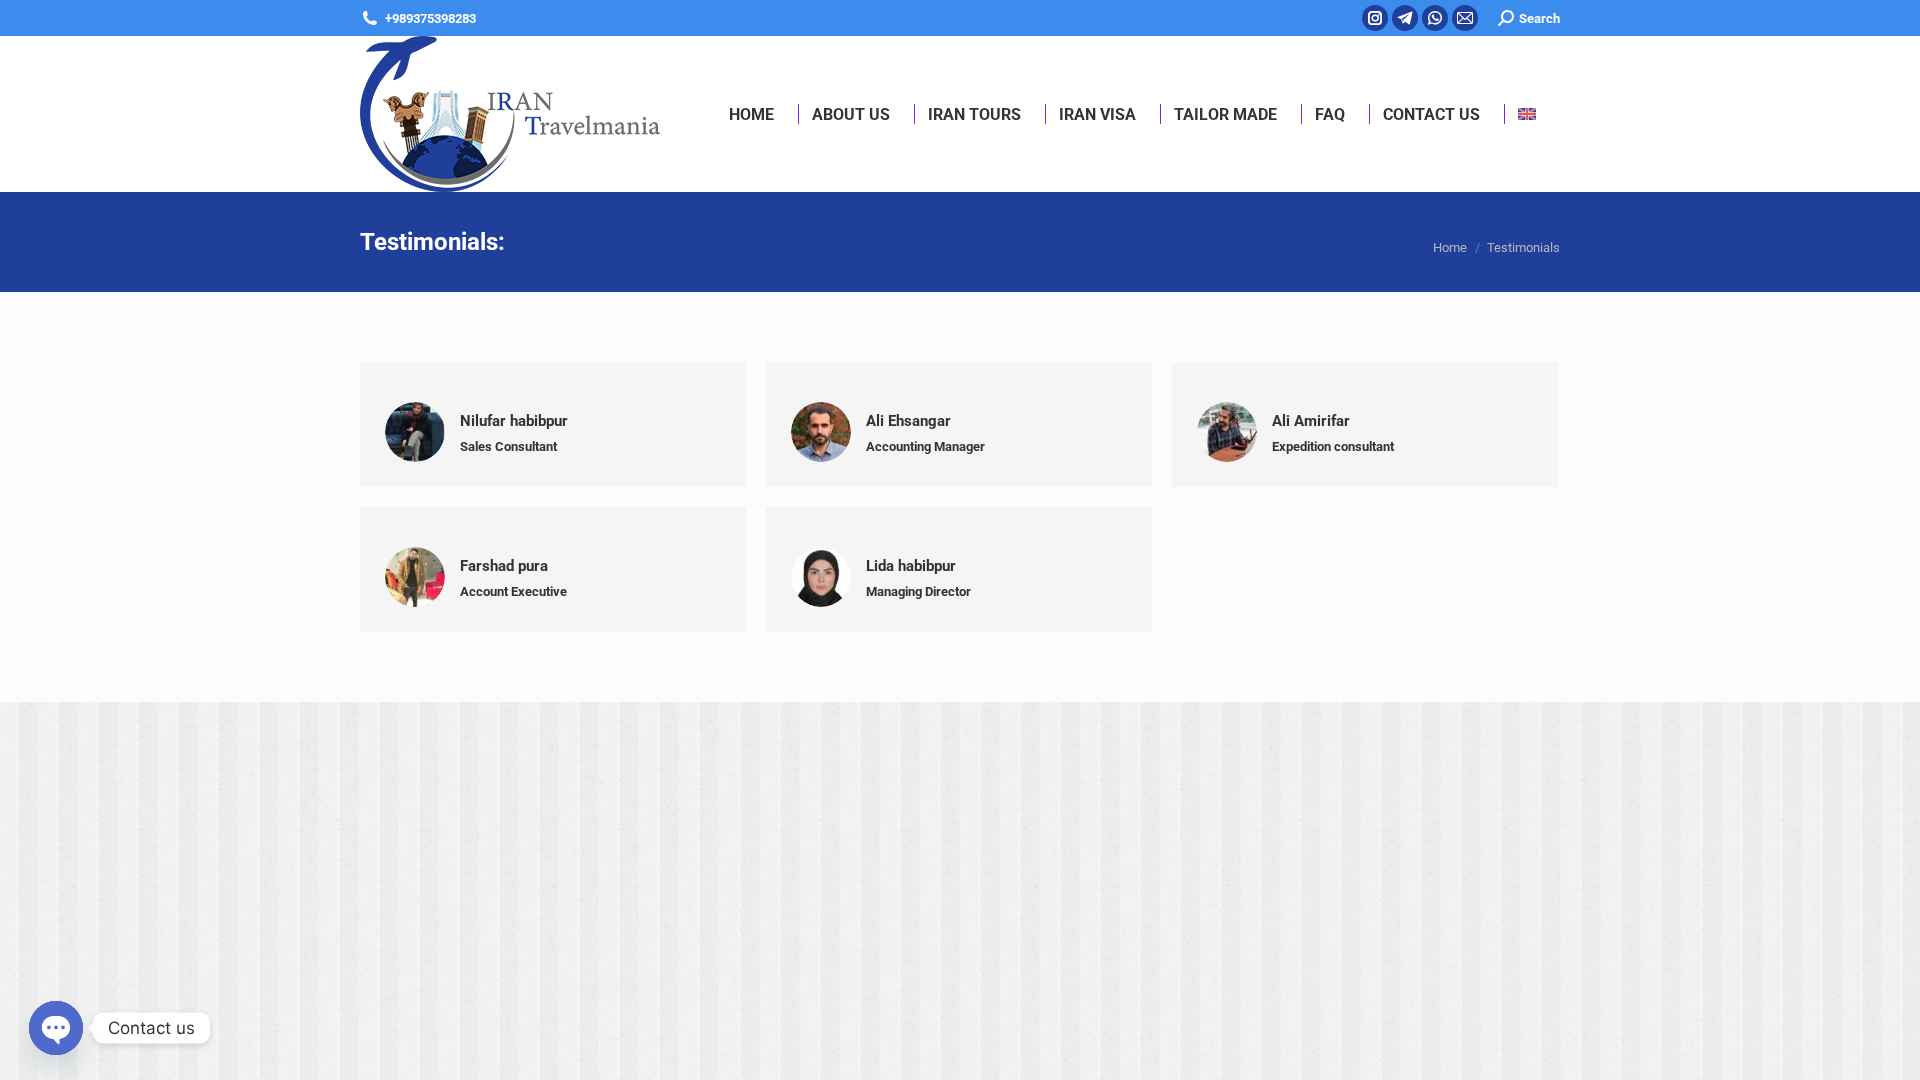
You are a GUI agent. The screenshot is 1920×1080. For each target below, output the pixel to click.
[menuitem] (1527, 114)
